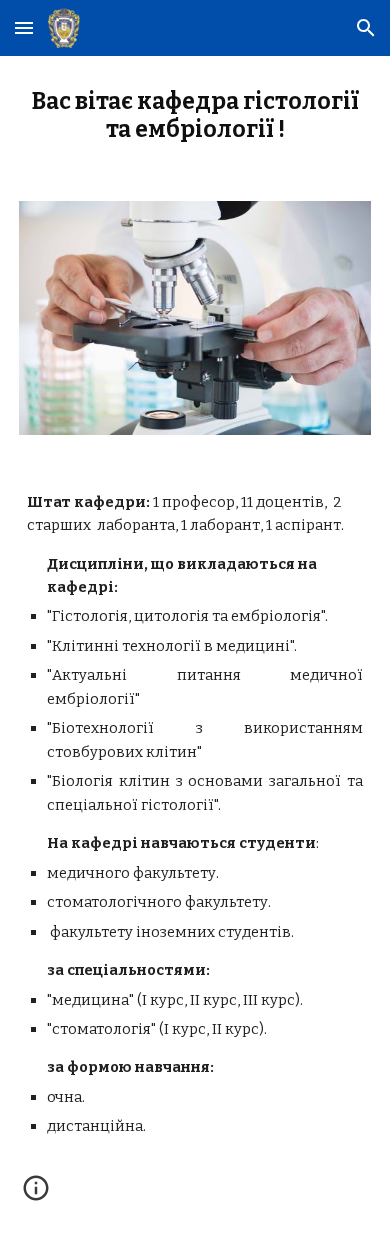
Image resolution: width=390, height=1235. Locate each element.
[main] (195, 116)
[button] (24, 27)
